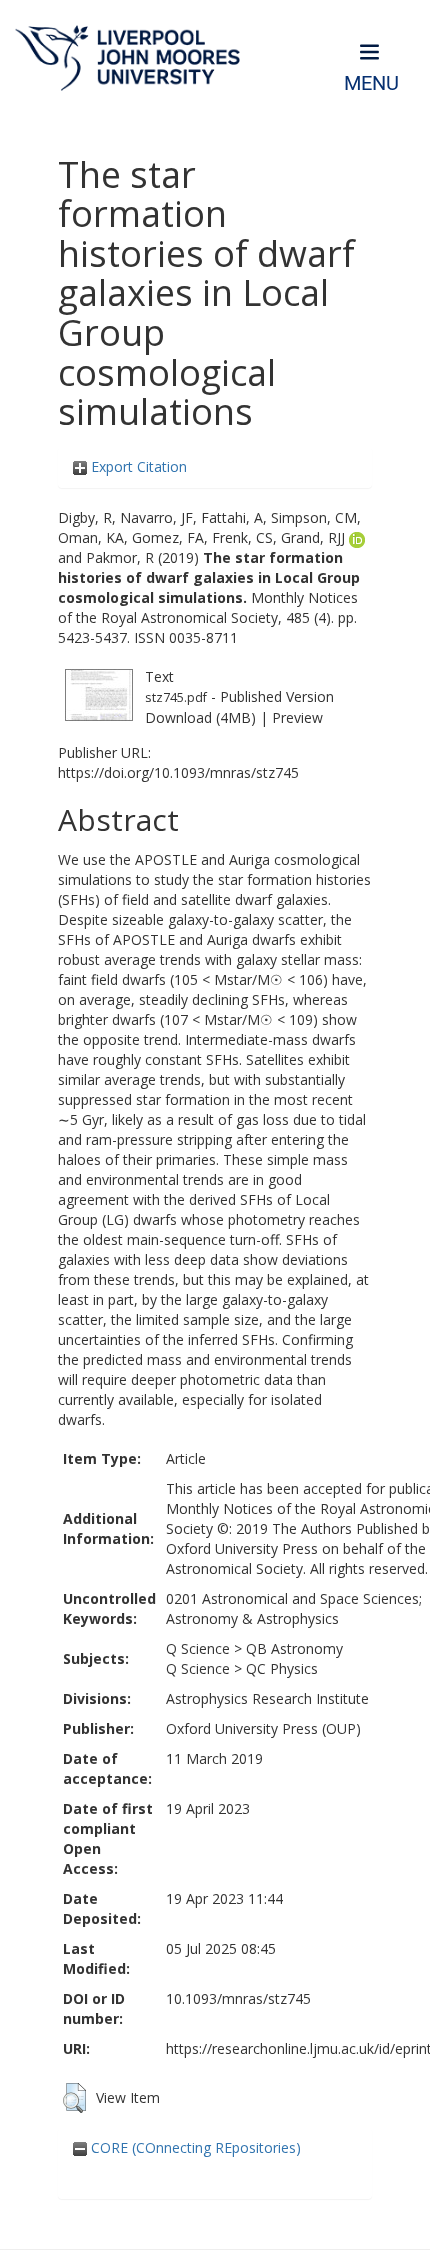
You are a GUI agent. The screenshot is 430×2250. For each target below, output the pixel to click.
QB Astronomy (294, 1648)
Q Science (198, 1648)
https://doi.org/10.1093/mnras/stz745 (178, 772)
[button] (74, 2098)
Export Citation (137, 466)
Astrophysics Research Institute (267, 1698)
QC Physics (282, 1668)
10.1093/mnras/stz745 (238, 1998)
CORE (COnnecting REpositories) (194, 2147)
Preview (297, 717)
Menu (371, 83)
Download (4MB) (200, 717)
